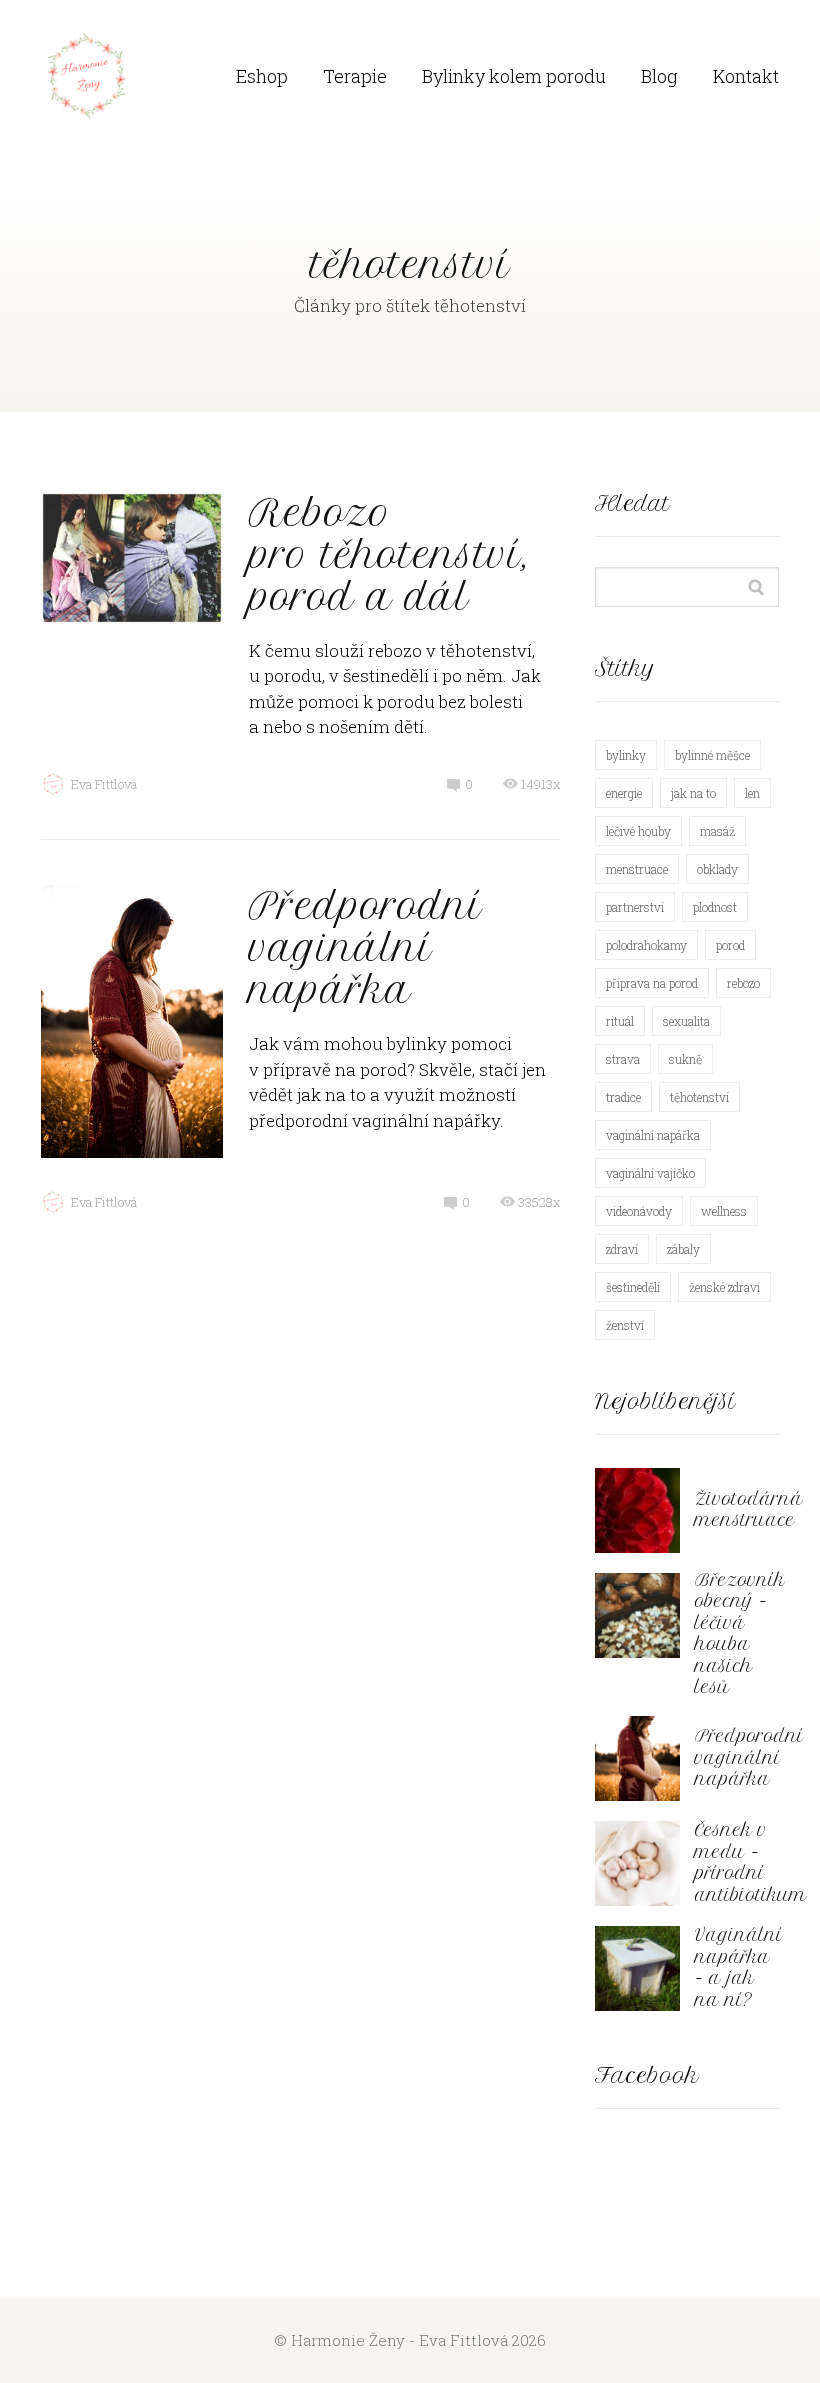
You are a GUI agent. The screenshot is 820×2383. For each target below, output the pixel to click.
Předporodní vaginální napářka (365, 948)
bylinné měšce (712, 755)
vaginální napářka (653, 1135)
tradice (623, 1097)
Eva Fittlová (104, 784)
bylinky (626, 755)
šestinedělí (633, 1287)
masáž (717, 831)
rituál (620, 1021)
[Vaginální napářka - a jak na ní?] (637, 1968)
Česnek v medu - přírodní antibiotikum (751, 1862)
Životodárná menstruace (749, 1510)
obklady (717, 869)
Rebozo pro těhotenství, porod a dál (389, 555)
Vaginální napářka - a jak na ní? (739, 1967)
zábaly (683, 1249)
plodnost (715, 907)
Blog (659, 76)
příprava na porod (652, 983)
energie (624, 793)
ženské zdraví (724, 1287)
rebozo (743, 983)
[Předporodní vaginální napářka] (637, 1758)
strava (623, 1059)
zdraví (622, 1249)
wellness (724, 1211)
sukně (685, 1059)
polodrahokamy (646, 945)
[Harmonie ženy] (86, 77)
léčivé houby (638, 831)
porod (730, 945)
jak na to (693, 793)
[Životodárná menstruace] (637, 1510)
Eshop (262, 76)
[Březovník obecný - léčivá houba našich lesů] (637, 1615)
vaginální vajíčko (650, 1173)
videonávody (639, 1211)
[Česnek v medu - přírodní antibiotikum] (637, 1863)
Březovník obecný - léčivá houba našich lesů (740, 1634)
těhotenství (699, 1097)
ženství (625, 1325)
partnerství (635, 907)
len (752, 793)
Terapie (355, 76)
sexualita (686, 1021)
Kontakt (746, 76)
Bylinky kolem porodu (514, 76)
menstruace (637, 869)
